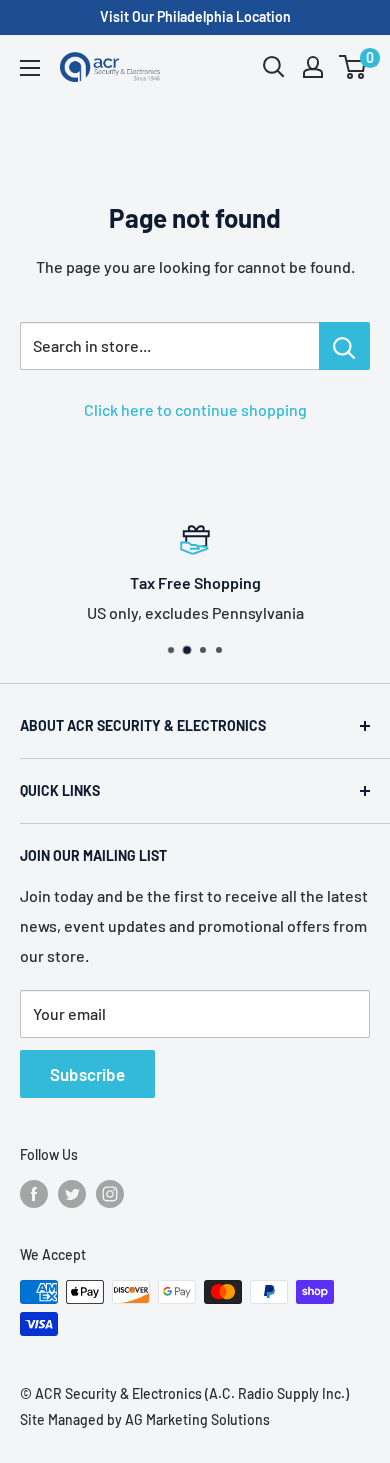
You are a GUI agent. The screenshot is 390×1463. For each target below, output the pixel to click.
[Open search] (274, 67)
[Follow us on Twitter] (72, 1194)
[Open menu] (30, 68)
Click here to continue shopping (195, 409)
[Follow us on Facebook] (34, 1194)
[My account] (313, 67)
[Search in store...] (344, 346)
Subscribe (87, 1074)
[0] (353, 67)
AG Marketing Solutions (197, 1419)
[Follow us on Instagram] (110, 1194)
